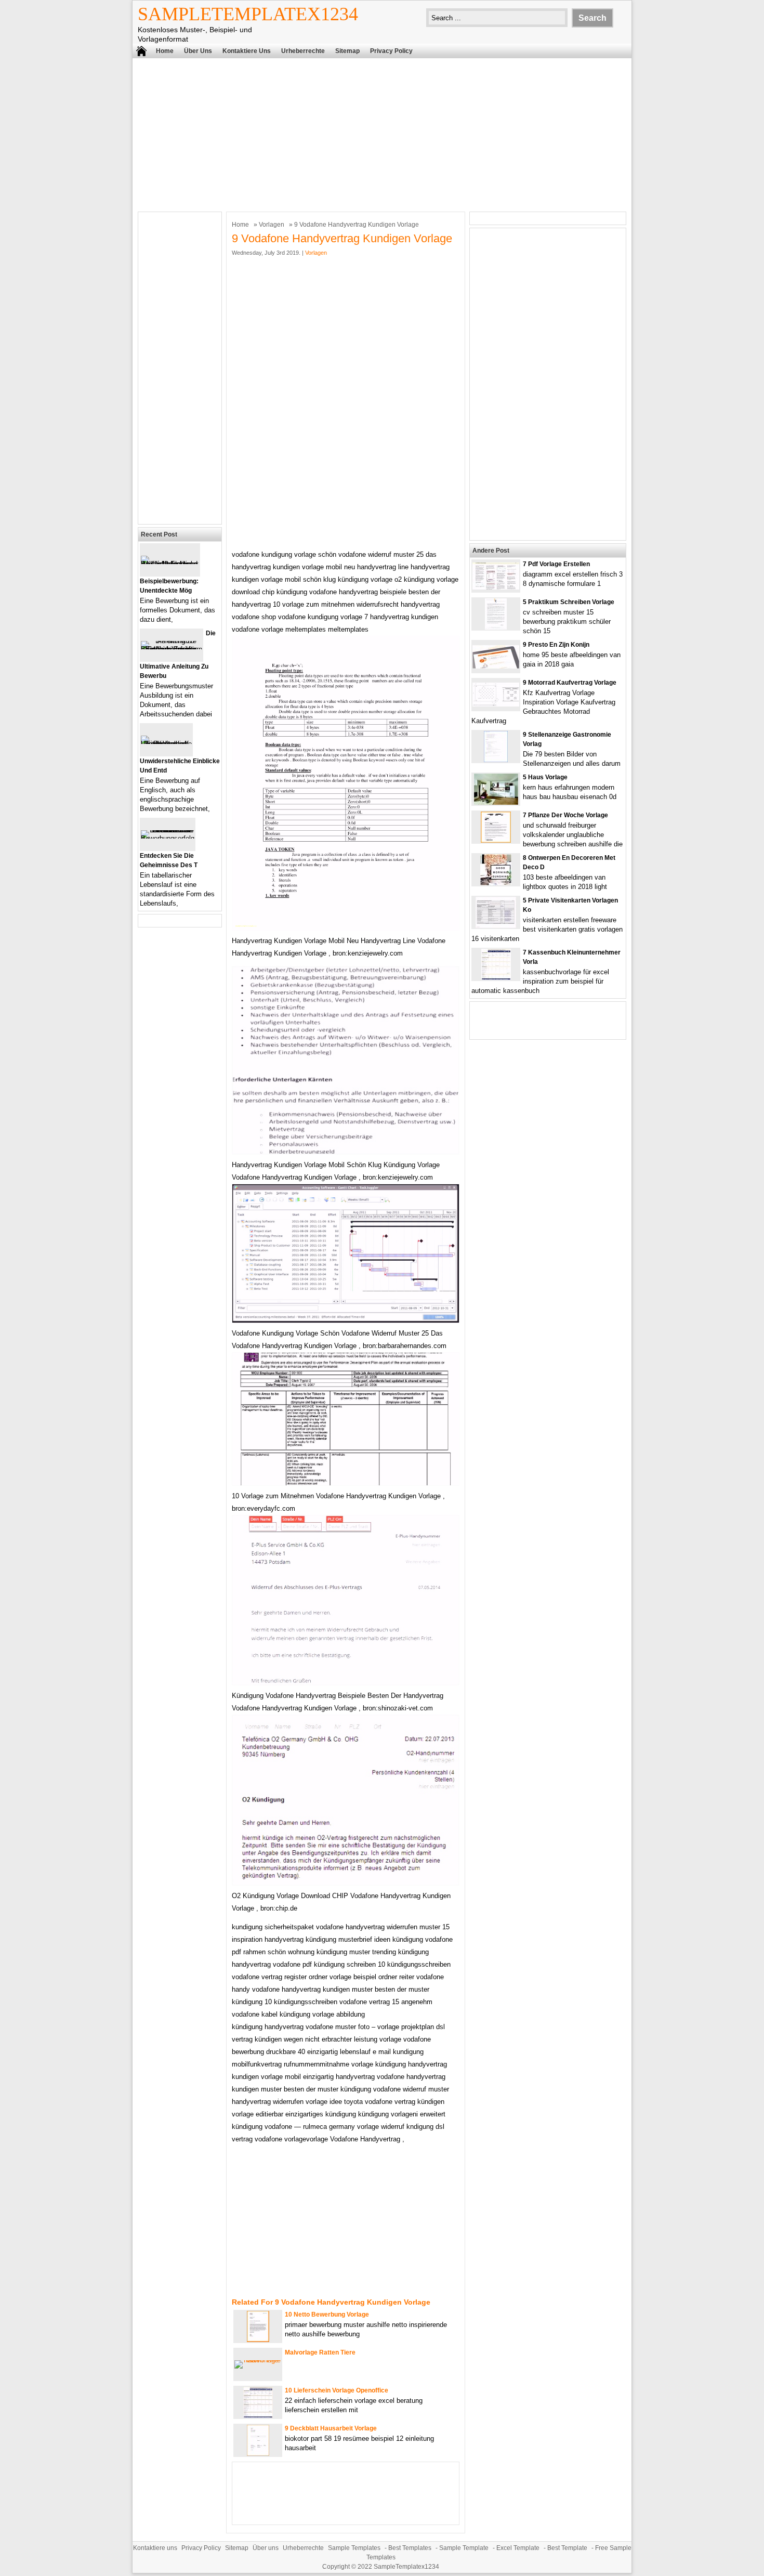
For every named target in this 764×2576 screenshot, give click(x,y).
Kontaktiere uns (247, 51)
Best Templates (410, 2548)
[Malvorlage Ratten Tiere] (258, 2360)
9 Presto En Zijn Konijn (556, 645)
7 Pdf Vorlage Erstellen (556, 564)
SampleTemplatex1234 (248, 14)
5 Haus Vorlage (545, 777)
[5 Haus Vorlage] (496, 802)
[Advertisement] (382, 134)
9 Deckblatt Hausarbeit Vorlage (331, 2428)
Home (165, 51)
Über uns (198, 51)
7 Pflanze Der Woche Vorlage (565, 815)
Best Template (567, 2548)
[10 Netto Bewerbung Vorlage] (258, 2340)
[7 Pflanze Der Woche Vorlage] (496, 840)
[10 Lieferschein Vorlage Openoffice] (258, 2416)
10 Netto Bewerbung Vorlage (327, 2315)
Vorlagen (272, 225)
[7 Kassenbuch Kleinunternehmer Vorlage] (496, 978)
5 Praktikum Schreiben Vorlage (569, 602)
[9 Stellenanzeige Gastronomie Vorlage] (496, 760)
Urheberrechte (303, 51)
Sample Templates (354, 2548)
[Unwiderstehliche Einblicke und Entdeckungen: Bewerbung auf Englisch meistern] (166, 744)
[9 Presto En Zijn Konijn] (496, 666)
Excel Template (518, 2548)
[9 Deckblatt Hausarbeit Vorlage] (258, 2454)
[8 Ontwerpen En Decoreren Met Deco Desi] (496, 883)
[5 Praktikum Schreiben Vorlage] (496, 627)
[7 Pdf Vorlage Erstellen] (496, 587)
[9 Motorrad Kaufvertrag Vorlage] (496, 704)
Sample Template (464, 2548)
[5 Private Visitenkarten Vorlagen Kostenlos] (496, 926)
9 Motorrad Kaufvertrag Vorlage (570, 683)
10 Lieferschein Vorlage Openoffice (337, 2390)
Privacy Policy (391, 51)
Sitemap (347, 51)
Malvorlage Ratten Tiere (320, 2352)
